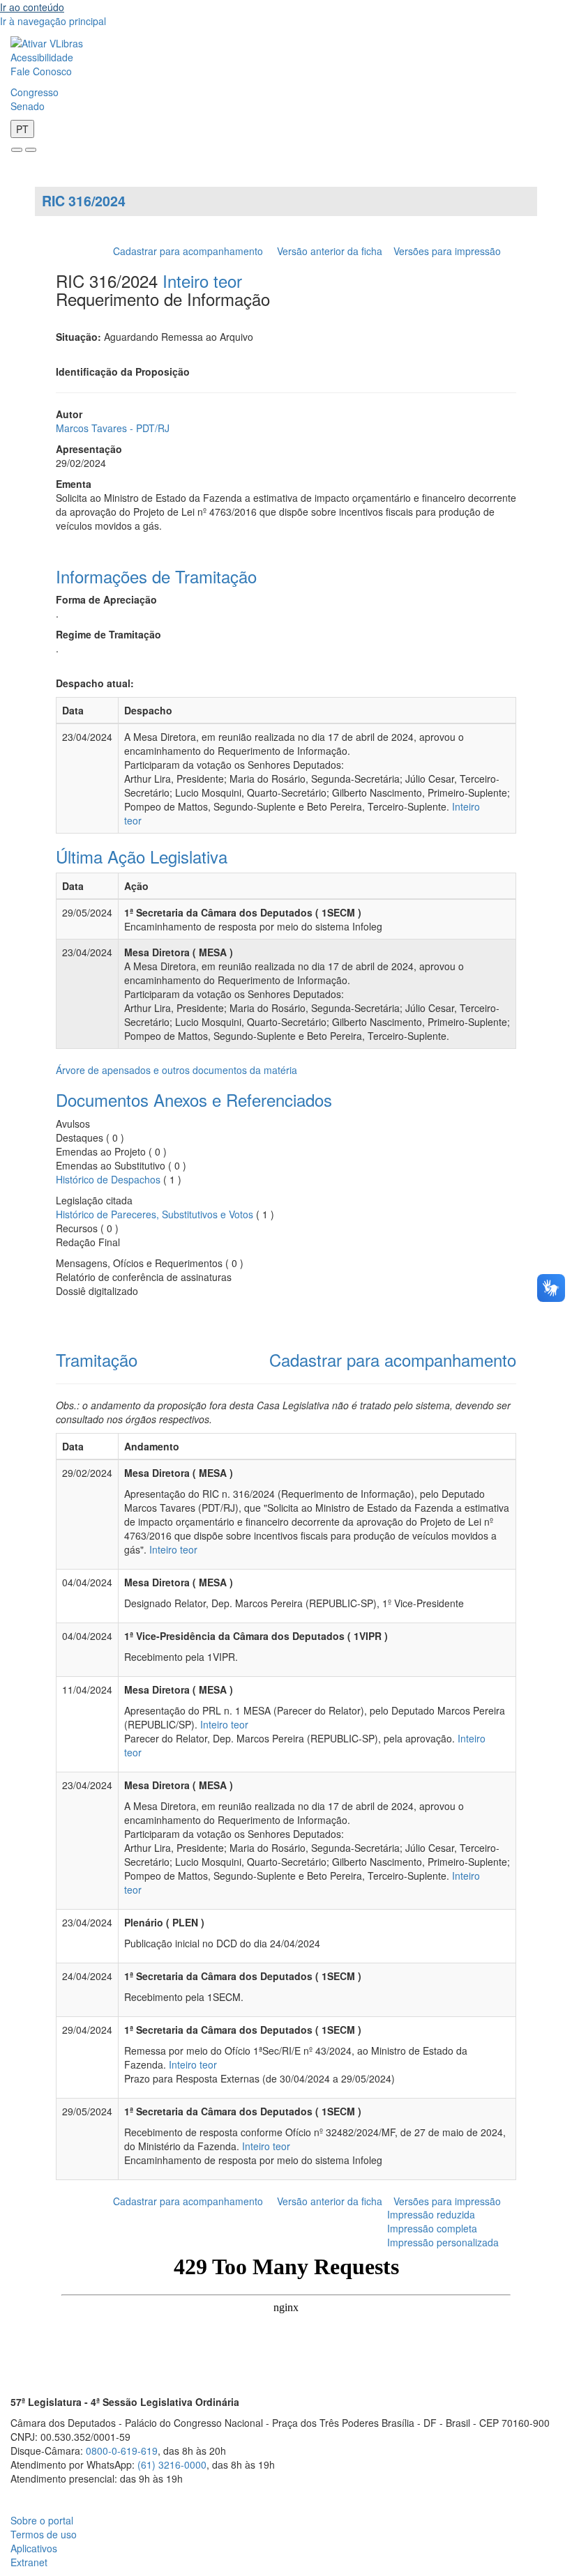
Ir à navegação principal (53, 21)
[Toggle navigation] (17, 150)
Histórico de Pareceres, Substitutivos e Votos (155, 1214)
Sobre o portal (42, 2520)
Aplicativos (34, 2548)
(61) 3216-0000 (172, 2464)
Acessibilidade (42, 57)
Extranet (29, 2562)
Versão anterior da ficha (330, 251)
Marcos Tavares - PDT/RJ (113, 428)
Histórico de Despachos (108, 1179)
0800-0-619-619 (122, 2451)
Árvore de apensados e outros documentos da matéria (176, 1070)
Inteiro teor (202, 281)
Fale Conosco (41, 71)
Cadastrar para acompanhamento (191, 251)
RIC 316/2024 (84, 201)
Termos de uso (44, 2534)
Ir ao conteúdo (32, 7)
